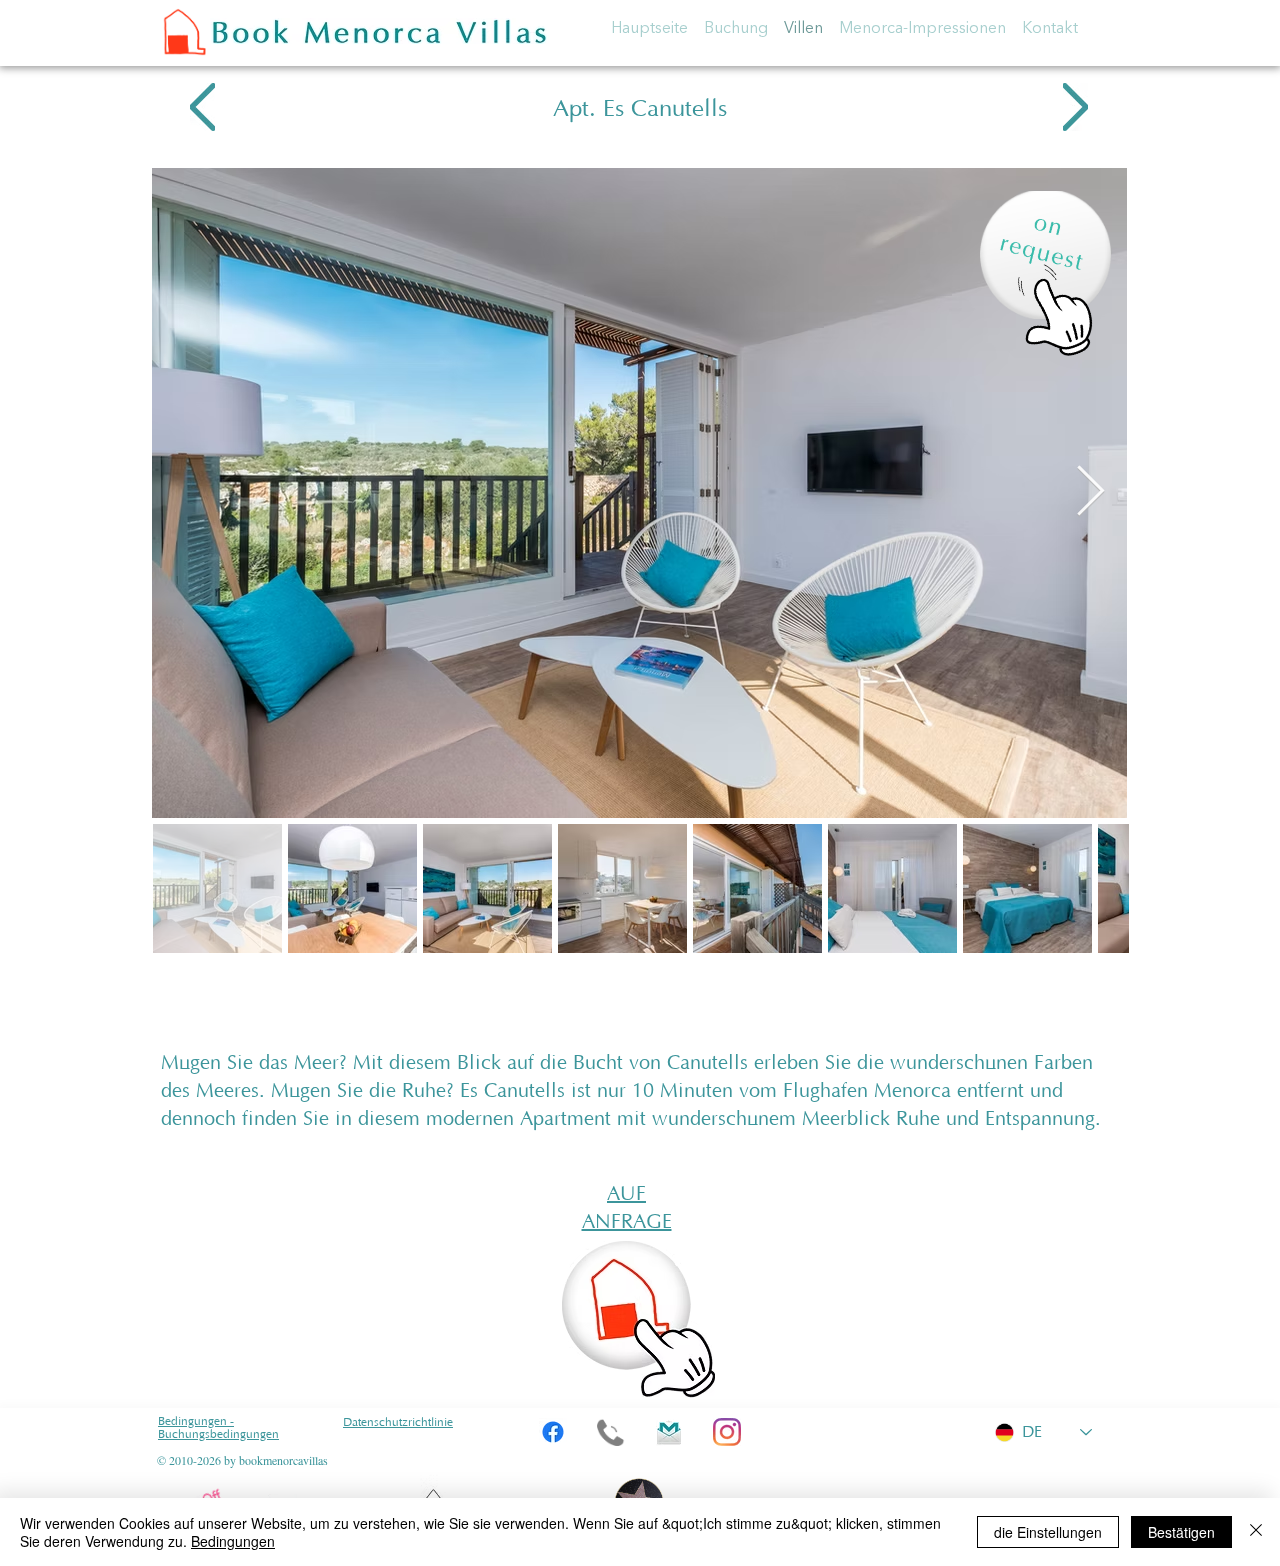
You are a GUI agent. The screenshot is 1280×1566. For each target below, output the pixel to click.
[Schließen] (1256, 1532)
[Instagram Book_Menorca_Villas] (727, 1432)
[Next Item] (1090, 492)
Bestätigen (1181, 1532)
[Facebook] (553, 1432)
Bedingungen (233, 1541)
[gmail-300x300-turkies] (669, 1432)
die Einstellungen (1048, 1532)
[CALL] (611, 1432)
